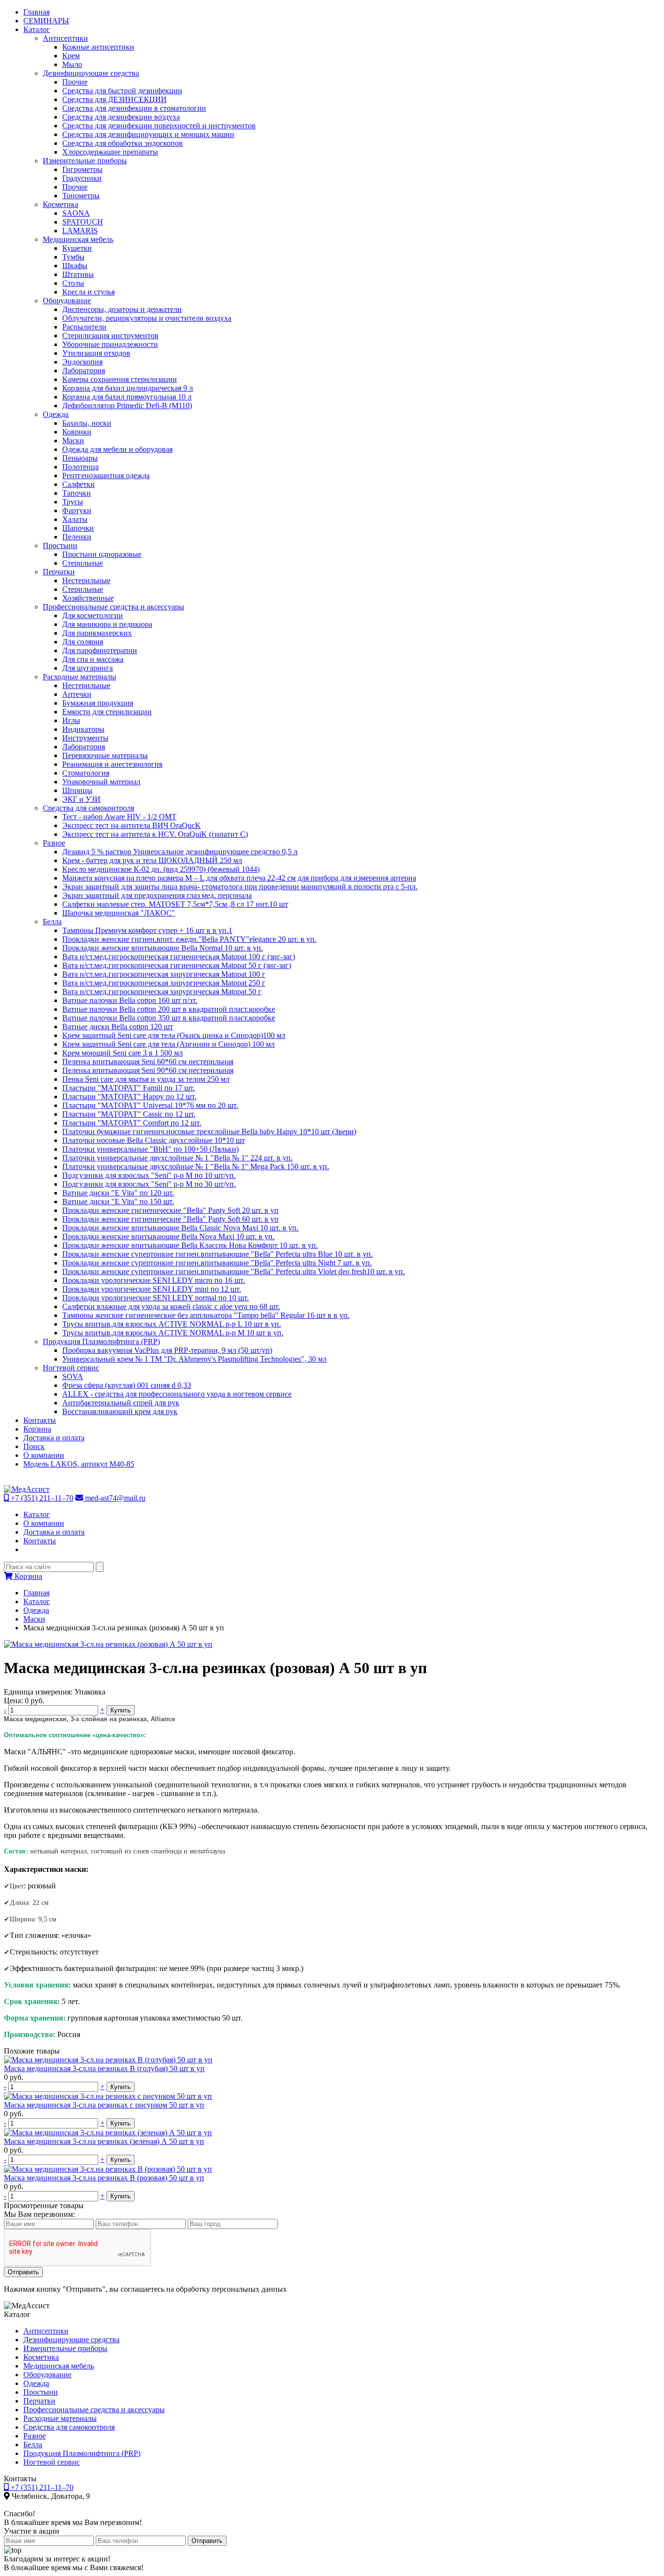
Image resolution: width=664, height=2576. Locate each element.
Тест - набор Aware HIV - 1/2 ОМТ (119, 817)
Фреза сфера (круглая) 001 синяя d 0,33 (127, 1385)
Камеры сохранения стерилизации (120, 379)
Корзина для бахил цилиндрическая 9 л (128, 388)
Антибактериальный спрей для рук (121, 1403)
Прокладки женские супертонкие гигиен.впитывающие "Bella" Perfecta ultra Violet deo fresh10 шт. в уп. (234, 1271)
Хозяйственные (88, 598)
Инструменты (85, 738)
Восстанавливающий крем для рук (120, 1411)
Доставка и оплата (54, 1438)
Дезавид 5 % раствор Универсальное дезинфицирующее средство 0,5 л (180, 852)
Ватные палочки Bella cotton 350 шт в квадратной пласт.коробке (169, 1018)
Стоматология (86, 773)
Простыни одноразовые (102, 554)
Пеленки (77, 537)
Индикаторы (83, 729)
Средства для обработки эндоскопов (122, 143)
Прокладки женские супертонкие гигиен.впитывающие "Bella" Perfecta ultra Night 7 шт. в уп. (217, 1263)
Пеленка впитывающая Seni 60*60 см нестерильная (148, 1062)
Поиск (34, 1446)
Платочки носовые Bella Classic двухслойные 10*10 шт (154, 1140)
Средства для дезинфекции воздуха (121, 117)
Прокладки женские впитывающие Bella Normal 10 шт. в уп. (163, 948)
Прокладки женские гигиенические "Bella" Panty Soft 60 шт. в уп (170, 1219)
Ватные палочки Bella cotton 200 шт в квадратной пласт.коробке (169, 1009)
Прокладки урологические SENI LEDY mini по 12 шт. (152, 1289)
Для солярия (83, 642)
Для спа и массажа (93, 659)
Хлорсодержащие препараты (110, 152)
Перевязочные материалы (105, 755)
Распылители (84, 327)
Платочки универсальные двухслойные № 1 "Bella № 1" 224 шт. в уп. (177, 1158)
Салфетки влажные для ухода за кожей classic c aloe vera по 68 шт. (171, 1306)
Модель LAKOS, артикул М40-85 (79, 1464)
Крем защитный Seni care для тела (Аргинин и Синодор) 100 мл (168, 1044)
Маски (73, 441)
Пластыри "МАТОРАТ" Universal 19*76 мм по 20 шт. (150, 1105)
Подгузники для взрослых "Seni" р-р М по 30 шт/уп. (149, 1184)
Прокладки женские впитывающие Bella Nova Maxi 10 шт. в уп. (168, 1236)
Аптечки (77, 694)
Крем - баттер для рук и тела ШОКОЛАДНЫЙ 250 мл (152, 860)
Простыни (60, 545)
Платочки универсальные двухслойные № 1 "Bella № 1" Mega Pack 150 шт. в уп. (196, 1167)
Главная (36, 12)
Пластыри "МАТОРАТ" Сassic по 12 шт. (129, 1114)
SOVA (73, 1376)
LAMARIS (80, 231)
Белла (52, 922)
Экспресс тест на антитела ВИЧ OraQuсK (131, 825)
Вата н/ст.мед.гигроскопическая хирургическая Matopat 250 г (164, 983)
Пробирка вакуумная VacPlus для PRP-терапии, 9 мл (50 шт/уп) (167, 1350)
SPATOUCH (83, 222)
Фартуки (77, 510)
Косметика (61, 204)
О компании (44, 1455)
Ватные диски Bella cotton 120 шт (118, 1027)
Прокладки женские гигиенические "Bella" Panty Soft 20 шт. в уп (170, 1210)
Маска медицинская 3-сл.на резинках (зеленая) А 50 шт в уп (104, 2141)
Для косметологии (93, 615)
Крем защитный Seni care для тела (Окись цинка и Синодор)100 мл (174, 1035)
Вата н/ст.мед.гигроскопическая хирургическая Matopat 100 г (164, 974)
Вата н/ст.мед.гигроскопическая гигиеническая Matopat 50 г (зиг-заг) (177, 965)
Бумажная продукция (98, 703)
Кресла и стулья (88, 292)
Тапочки (77, 493)
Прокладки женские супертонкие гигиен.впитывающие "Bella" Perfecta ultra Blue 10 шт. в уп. (218, 1254)
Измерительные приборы (85, 161)
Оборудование (67, 301)
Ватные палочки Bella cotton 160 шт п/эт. (130, 1000)
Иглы (71, 720)
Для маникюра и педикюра (107, 624)
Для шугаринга (87, 668)
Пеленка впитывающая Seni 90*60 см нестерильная (148, 1070)
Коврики (77, 432)
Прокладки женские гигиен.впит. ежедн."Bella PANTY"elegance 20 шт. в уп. (189, 939)
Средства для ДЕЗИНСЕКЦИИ (114, 99)
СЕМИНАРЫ (46, 21)
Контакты (40, 1420)
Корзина (37, 1429)
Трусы (73, 502)
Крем (71, 56)
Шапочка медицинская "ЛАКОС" (119, 913)
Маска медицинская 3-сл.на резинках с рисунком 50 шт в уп (104, 2105)
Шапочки (78, 528)
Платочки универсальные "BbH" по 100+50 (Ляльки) (150, 1149)
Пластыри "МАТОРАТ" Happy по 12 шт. (129, 1097)
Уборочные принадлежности (110, 344)
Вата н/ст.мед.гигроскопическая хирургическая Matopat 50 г (162, 992)
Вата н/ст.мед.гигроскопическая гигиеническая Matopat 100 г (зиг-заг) (179, 957)
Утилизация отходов (96, 353)
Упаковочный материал (101, 782)
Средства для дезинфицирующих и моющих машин (148, 134)
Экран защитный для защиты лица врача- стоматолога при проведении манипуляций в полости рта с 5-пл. (240, 887)
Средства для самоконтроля (88, 808)
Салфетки (79, 484)
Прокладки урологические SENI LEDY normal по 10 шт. (156, 1298)
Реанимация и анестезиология (112, 764)
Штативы (78, 274)
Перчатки (59, 572)
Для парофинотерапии (100, 650)
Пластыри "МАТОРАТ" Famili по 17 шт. (129, 1088)
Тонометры (81, 196)
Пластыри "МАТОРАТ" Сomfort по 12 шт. (132, 1123)
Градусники (82, 178)
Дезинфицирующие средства (91, 73)
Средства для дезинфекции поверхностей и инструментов (159, 126)
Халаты (75, 519)
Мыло (72, 64)
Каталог (37, 29)
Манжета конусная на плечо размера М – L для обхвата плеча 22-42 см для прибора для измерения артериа (239, 878)
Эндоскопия (82, 362)
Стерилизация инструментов (110, 336)
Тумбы (73, 257)
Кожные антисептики (98, 47)
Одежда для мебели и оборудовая (117, 449)
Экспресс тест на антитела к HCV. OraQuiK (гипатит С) (155, 834)
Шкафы (75, 266)
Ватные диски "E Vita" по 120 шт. (118, 1193)
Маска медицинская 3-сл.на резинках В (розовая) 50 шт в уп (104, 2178)
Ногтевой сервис (71, 1368)
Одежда (56, 414)
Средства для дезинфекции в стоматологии (134, 108)
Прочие (75, 82)
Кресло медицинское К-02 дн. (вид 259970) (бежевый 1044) (161, 869)
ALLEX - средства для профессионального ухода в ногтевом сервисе (177, 1394)
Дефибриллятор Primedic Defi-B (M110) (127, 406)
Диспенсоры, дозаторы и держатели (122, 309)
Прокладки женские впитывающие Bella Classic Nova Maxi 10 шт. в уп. (180, 1228)
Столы (73, 283)
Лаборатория (84, 371)
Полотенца (80, 467)
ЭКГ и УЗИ (81, 799)
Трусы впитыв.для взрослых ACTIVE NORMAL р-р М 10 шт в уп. (173, 1333)
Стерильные (83, 563)
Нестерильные (86, 580)
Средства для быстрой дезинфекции (122, 91)
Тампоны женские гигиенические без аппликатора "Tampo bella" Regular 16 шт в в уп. (206, 1315)
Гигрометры (82, 169)
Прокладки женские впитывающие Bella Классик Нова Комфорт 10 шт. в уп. (190, 1245)
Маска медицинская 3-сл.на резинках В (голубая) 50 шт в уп (104, 2068)
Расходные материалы (79, 677)
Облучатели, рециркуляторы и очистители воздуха (147, 318)
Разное (54, 843)
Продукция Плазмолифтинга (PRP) (101, 1341)
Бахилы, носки (87, 423)
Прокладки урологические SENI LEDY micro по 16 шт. (154, 1280)
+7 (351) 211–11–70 (41, 1498)
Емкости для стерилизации (107, 712)
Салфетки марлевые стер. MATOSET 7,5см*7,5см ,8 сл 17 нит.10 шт (175, 904)
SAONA (76, 213)
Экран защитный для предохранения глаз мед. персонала (157, 895)
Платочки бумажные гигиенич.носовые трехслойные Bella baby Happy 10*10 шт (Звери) (209, 1132)
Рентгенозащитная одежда (106, 475)
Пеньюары (80, 458)
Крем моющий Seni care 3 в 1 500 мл (122, 1053)
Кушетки (77, 248)
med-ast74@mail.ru (114, 1498)
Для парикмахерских (97, 633)
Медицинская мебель (78, 239)
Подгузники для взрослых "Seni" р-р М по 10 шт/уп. (149, 1175)
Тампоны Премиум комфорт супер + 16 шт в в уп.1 (147, 930)
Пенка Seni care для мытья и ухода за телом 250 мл (146, 1079)
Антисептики (65, 38)
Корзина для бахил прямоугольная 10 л (127, 397)
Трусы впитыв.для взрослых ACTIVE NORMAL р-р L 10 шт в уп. (172, 1324)
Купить (121, 1710)
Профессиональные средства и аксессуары (114, 607)
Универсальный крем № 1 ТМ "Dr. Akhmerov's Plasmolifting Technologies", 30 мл (194, 1359)
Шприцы (77, 790)
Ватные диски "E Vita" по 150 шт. (118, 1202)
